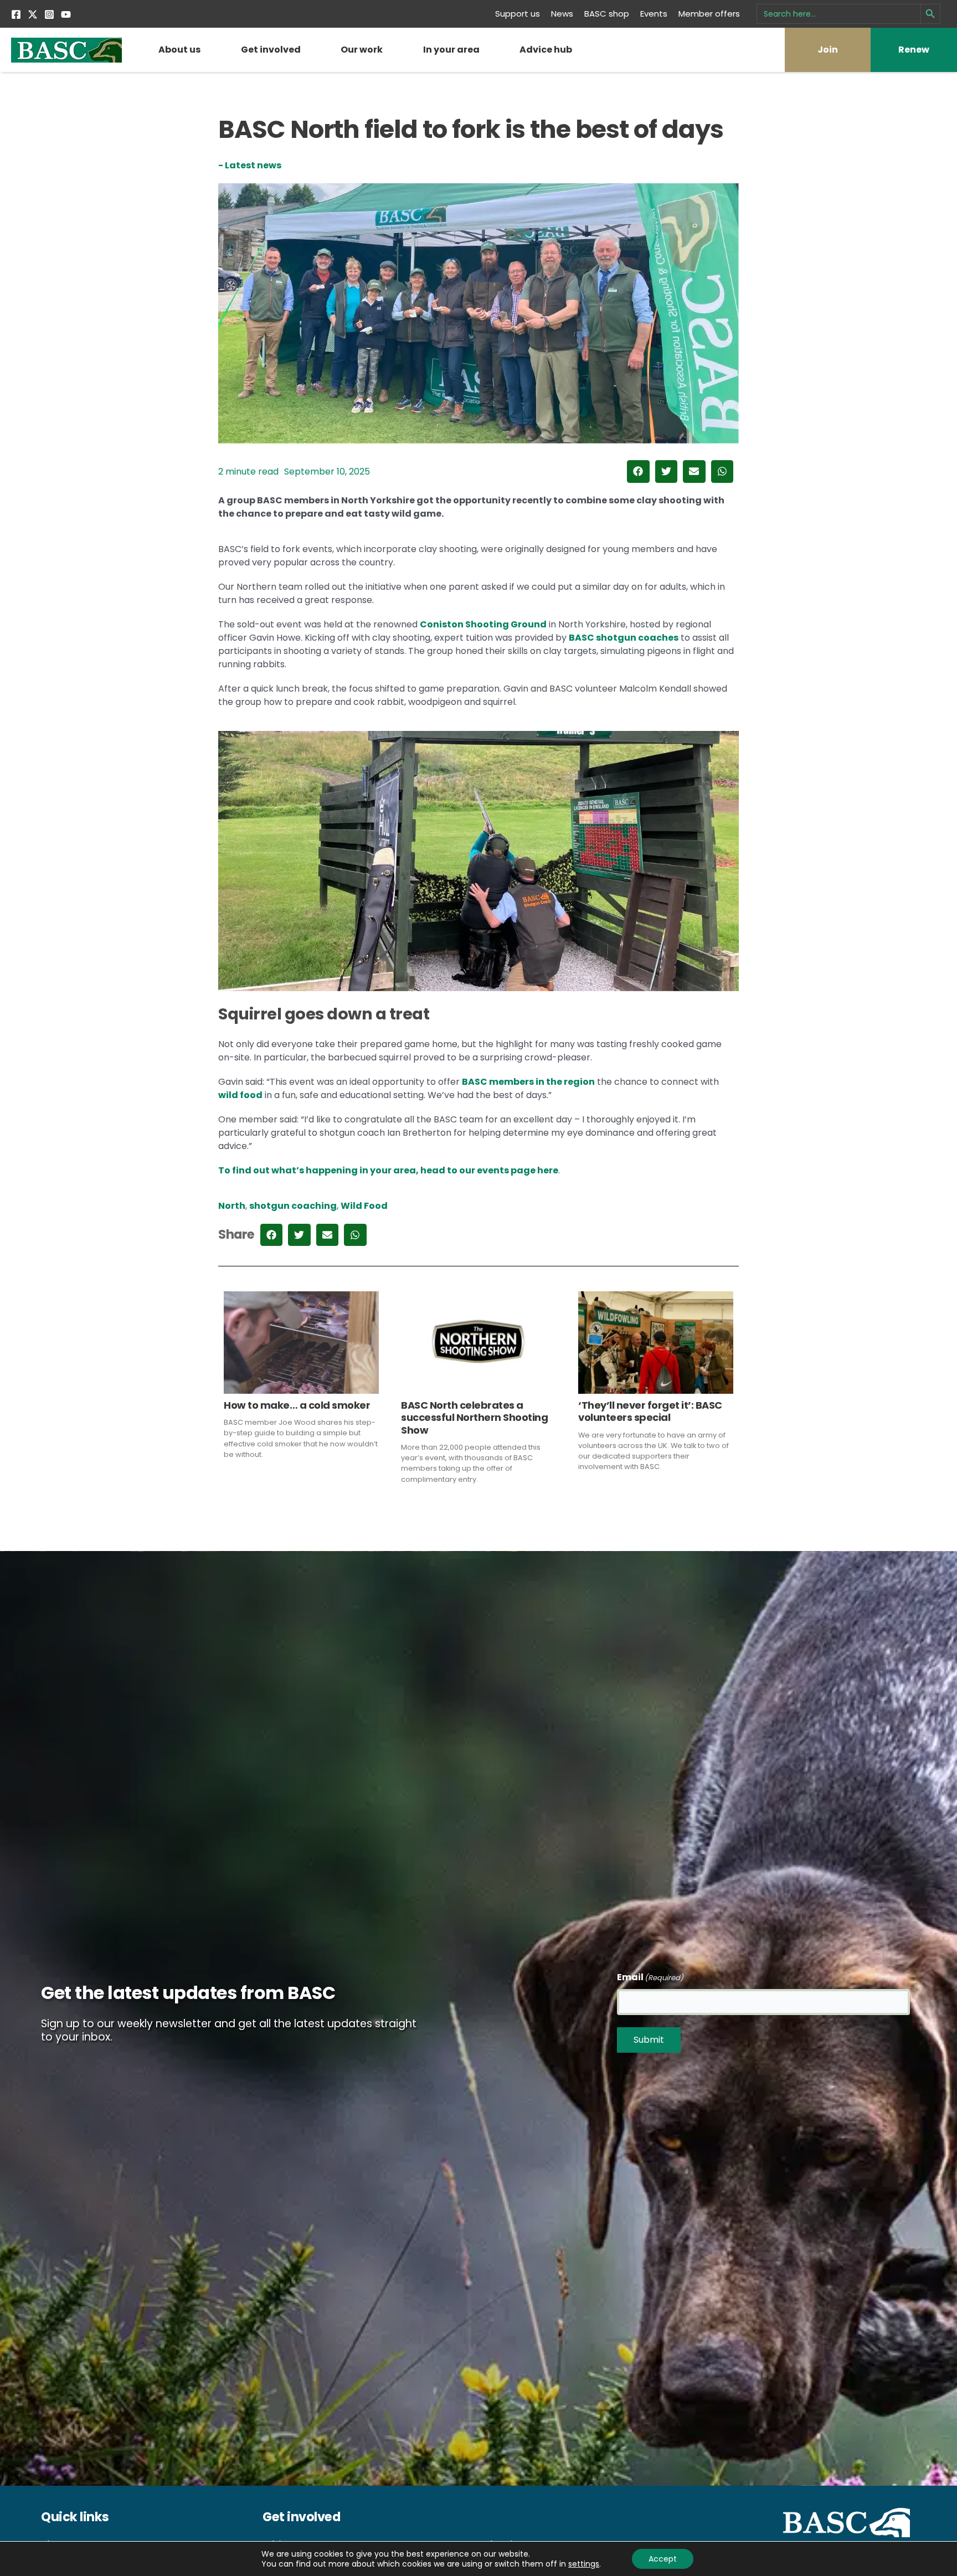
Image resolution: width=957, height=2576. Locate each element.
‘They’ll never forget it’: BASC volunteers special (650, 1411)
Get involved (271, 50)
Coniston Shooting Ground (483, 624)
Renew (914, 50)
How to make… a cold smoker (297, 1405)
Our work (362, 50)
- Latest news (250, 165)
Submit (649, 2040)
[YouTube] (66, 14)
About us (179, 50)
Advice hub (546, 50)
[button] (638, 472)
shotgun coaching (293, 1206)
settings (584, 2564)
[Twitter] (33, 14)
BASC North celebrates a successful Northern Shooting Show (474, 1418)
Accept (663, 2559)
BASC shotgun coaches (624, 638)
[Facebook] (16, 14)
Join (828, 50)
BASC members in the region (528, 1082)
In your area (451, 50)
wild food (240, 1095)
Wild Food (364, 1206)
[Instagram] (49, 14)
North (232, 1206)
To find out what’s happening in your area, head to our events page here (389, 1170)
